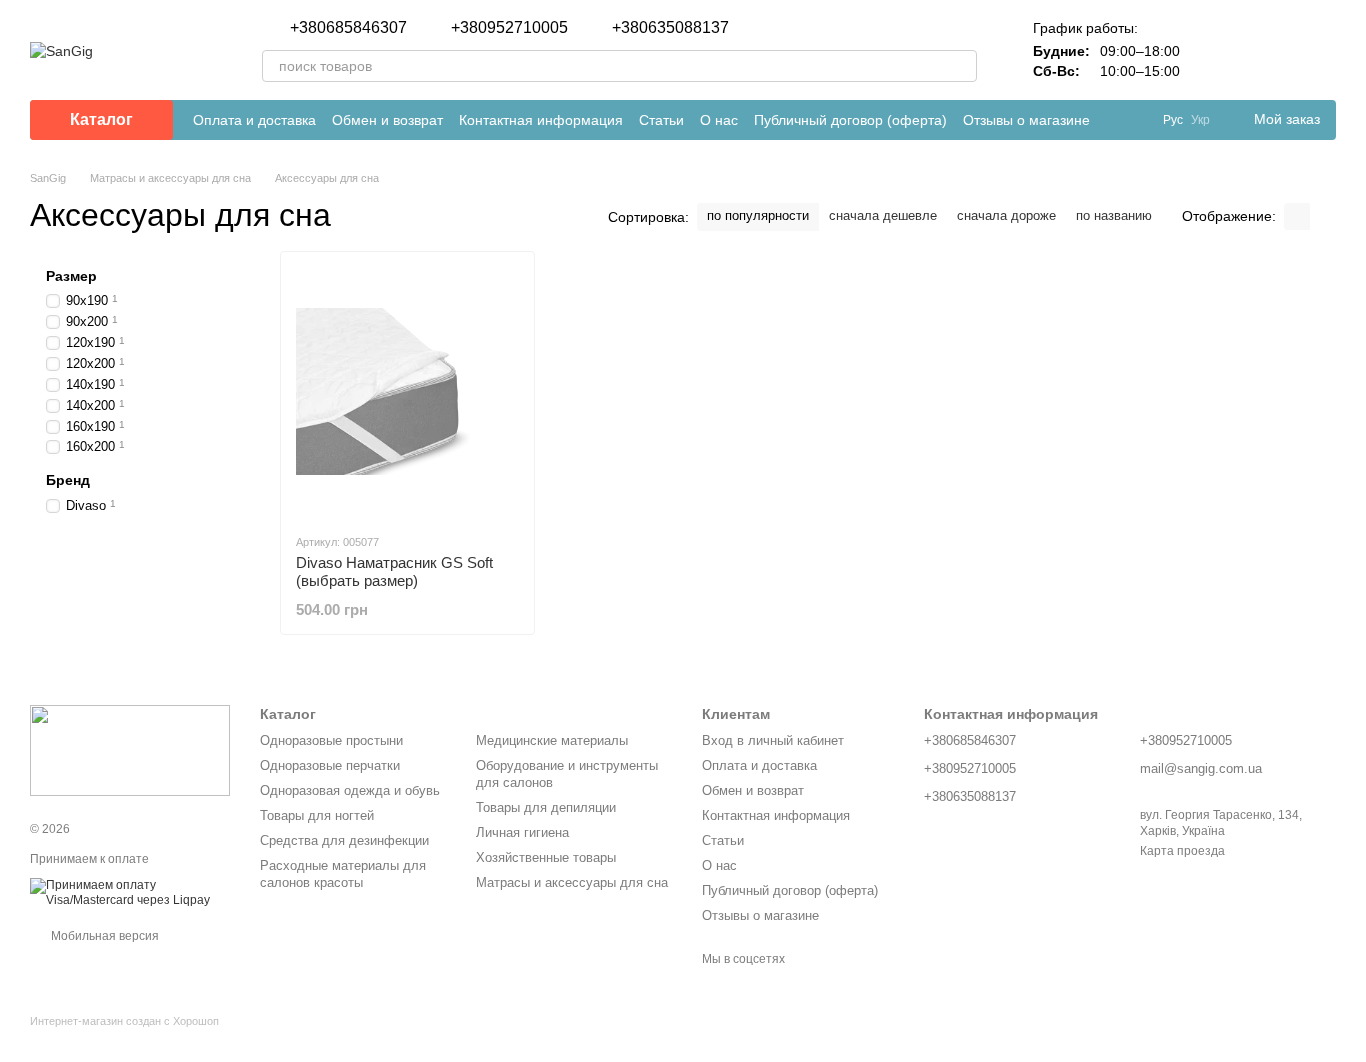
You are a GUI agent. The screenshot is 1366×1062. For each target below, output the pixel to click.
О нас (719, 120)
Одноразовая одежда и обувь (350, 790)
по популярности (758, 215)
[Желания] (1268, 50)
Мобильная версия (103, 936)
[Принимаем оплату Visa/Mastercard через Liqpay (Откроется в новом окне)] (130, 892)
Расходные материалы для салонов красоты (343, 874)
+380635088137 (670, 28)
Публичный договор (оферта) (850, 120)
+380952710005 (509, 28)
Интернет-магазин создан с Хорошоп (124, 1021)
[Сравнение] (1216, 50)
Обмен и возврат (387, 120)
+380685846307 (348, 28)
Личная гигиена (522, 832)
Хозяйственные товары (546, 857)
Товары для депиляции (546, 807)
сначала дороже (1006, 215)
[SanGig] (130, 750)
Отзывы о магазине (1026, 120)
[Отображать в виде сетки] (1297, 216)
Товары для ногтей (317, 815)
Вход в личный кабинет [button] (773, 740)
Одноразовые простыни (331, 740)
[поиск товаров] (961, 66)
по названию (1114, 215)
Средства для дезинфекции (344, 840)
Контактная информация (541, 120)
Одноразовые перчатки (330, 765)
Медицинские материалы (552, 740)
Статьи (661, 120)
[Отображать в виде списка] (1323, 216)
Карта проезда (1182, 851)
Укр (1200, 120)
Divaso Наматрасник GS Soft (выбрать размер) (394, 571)
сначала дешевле (883, 215)
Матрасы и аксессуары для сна (572, 882)
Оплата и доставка (254, 120)
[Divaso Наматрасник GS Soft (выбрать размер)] (407, 392)
